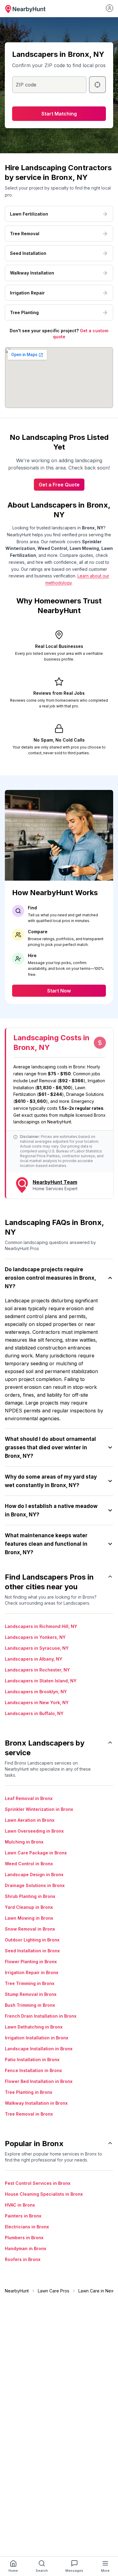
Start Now (59, 991)
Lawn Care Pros (54, 2291)
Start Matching (59, 114)
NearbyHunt (17, 2291)
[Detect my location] (97, 85)
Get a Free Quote (59, 485)
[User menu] (110, 8)
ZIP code (26, 85)
